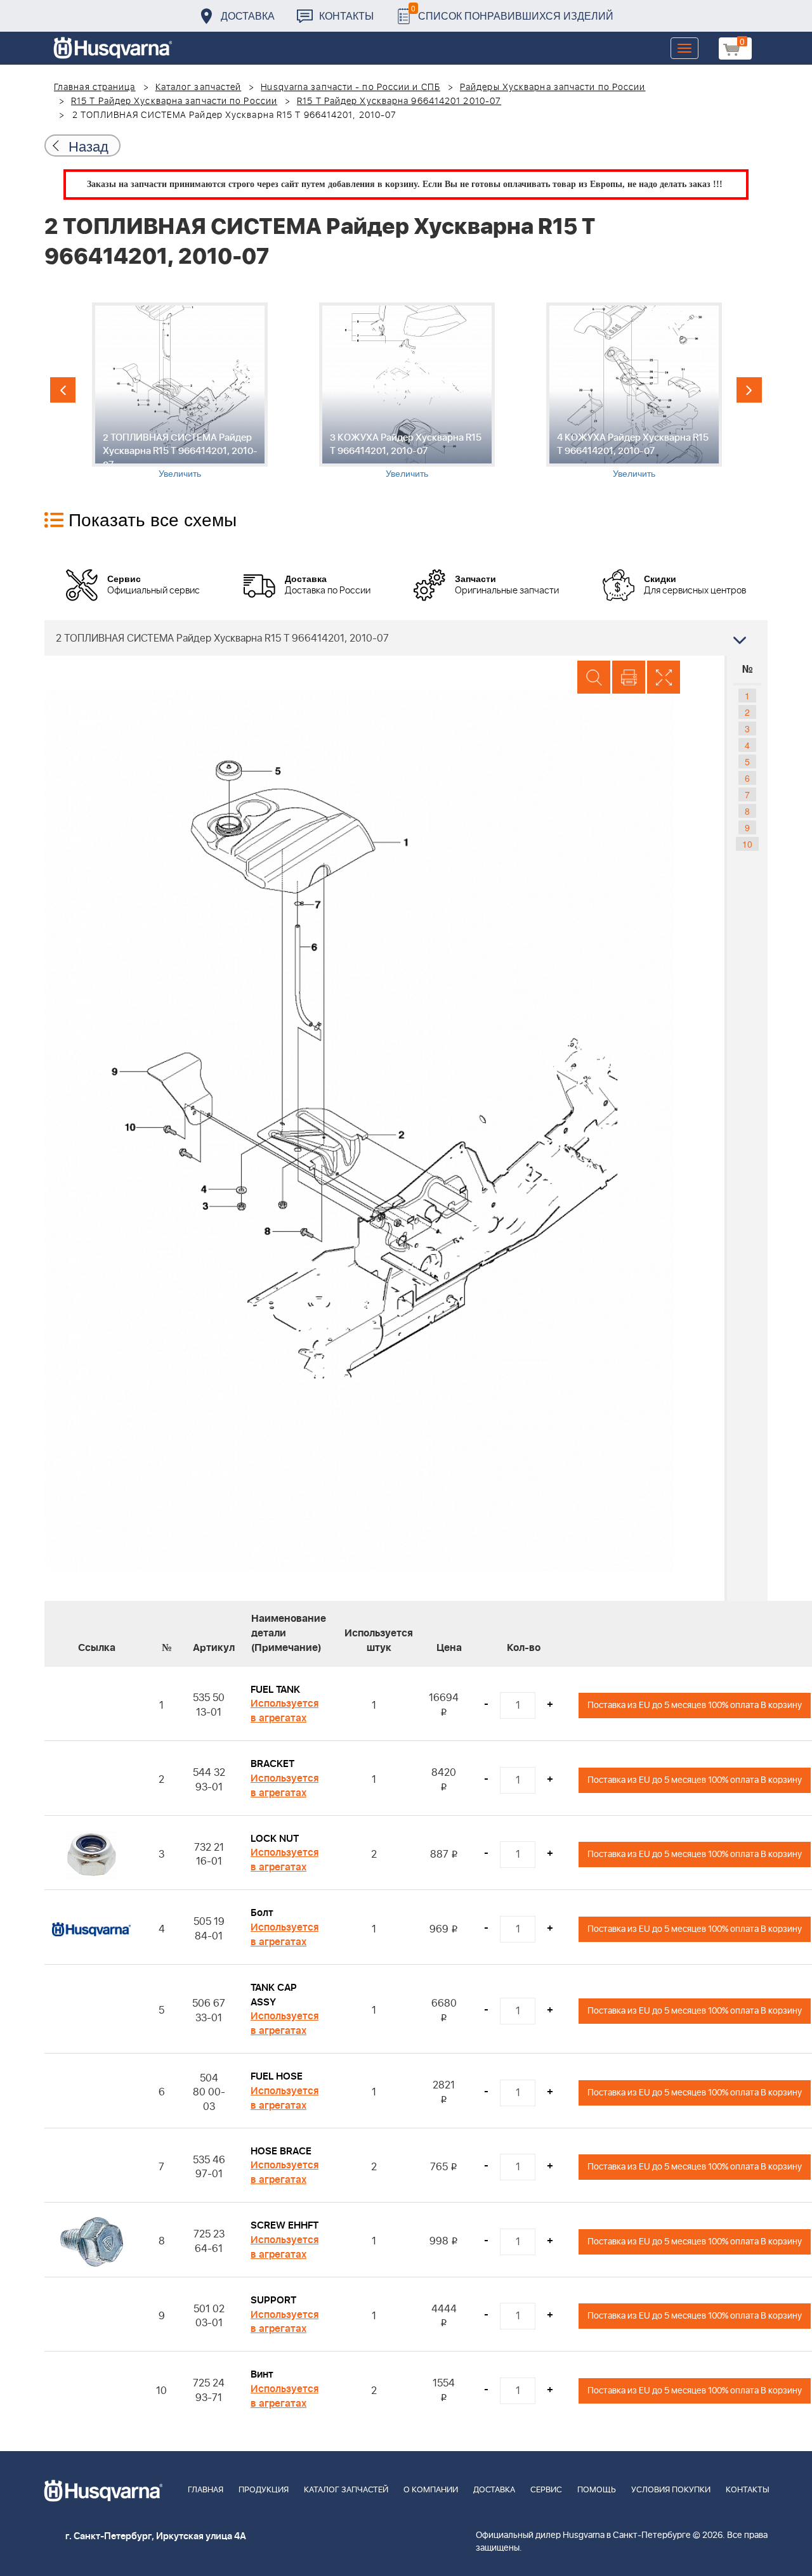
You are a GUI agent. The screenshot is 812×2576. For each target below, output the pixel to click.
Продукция (264, 2490)
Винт (262, 2374)
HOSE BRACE (281, 2151)
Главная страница (95, 87)
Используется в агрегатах (285, 1711)
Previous (63, 390)
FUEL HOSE (277, 2076)
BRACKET (272, 1764)
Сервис (546, 2490)
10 (747, 844)
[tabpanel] (180, 391)
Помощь (597, 2490)
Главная (206, 2490)
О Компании (431, 2490)
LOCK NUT (275, 1839)
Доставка (248, 16)
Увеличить (180, 473)
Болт (262, 1913)
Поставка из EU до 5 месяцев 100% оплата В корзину (695, 1705)
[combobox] (406, 638)
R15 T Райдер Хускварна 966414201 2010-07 (399, 101)
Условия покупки (671, 2490)
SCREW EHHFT (285, 2225)
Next (749, 390)
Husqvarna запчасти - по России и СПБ (350, 87)
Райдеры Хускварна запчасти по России (553, 87)
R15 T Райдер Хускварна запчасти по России (174, 101)
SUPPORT (273, 2300)
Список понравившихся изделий (512, 12)
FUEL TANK (275, 1690)
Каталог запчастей (199, 87)
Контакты (346, 16)
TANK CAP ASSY (274, 1995)
